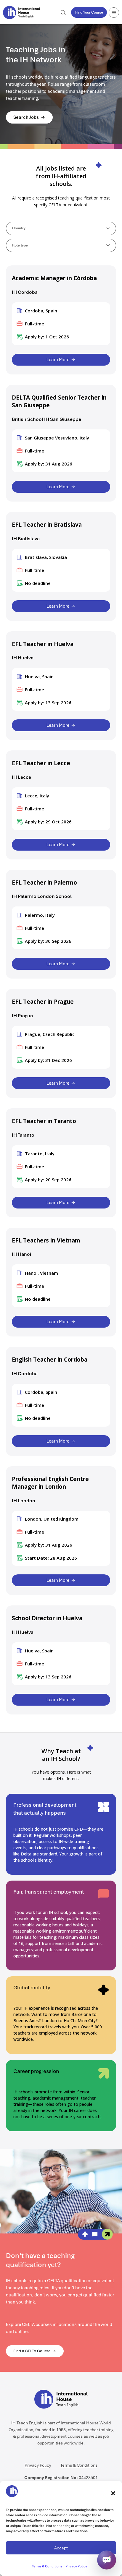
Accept (61, 2548)
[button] (113, 2493)
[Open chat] (107, 2561)
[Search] (63, 13)
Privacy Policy (76, 2566)
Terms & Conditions (47, 2566)
